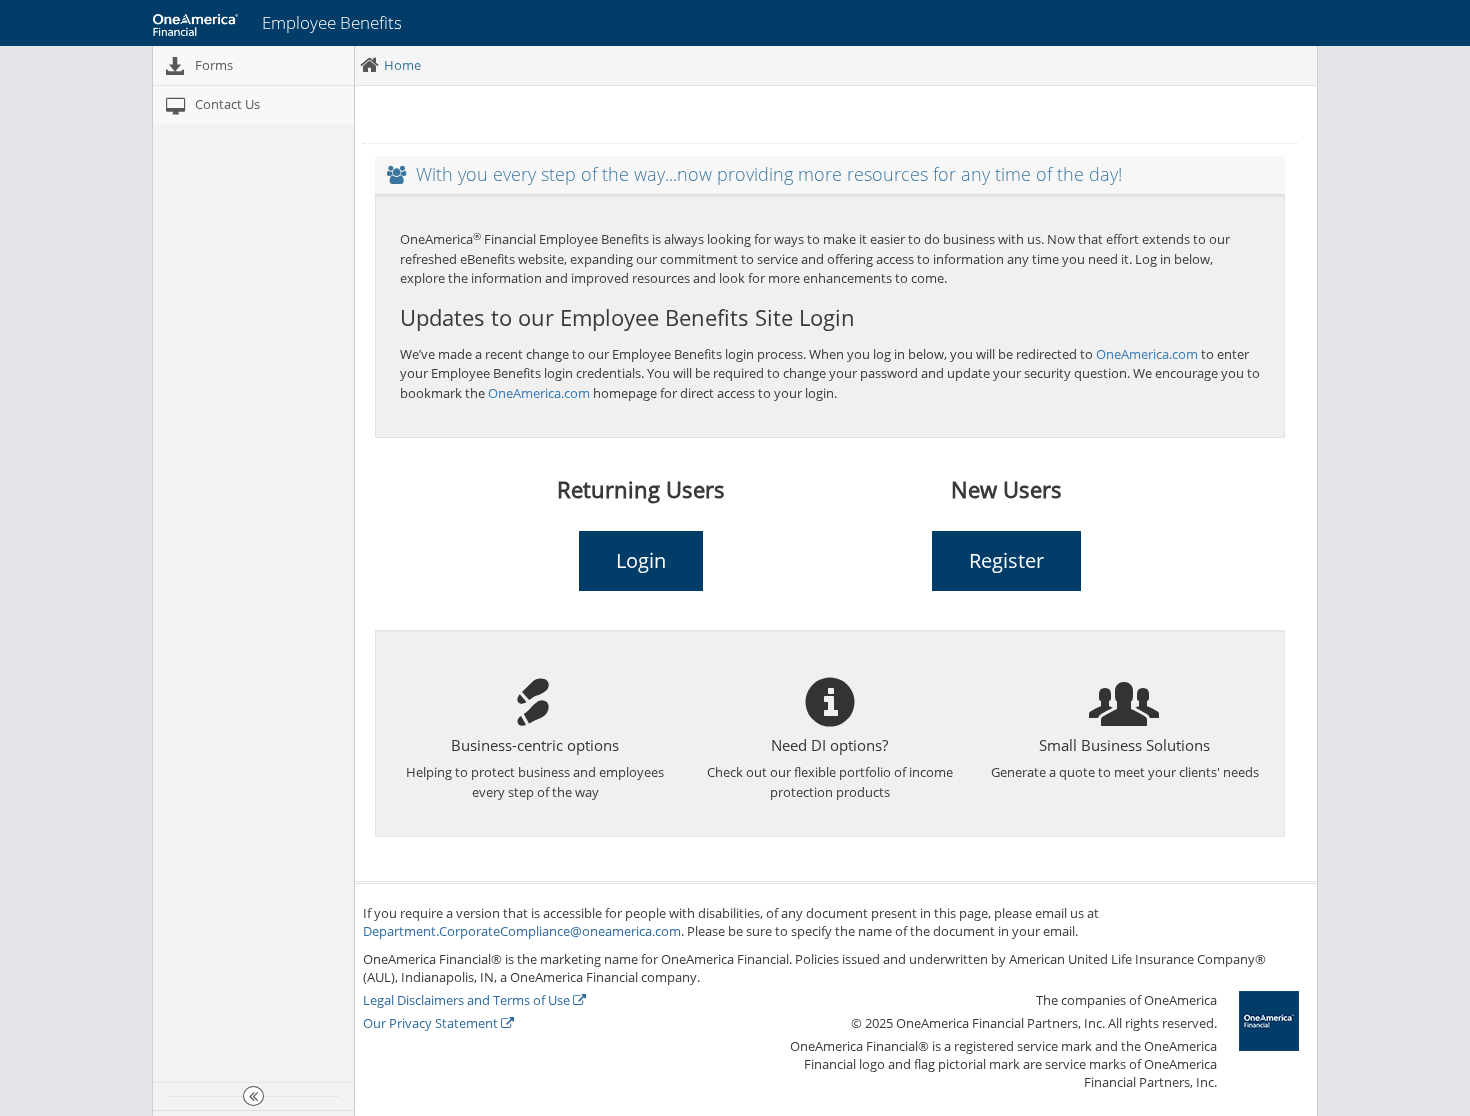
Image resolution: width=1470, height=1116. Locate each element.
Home (402, 65)
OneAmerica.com (1147, 354)
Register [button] (1006, 560)
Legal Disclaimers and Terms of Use (468, 1000)
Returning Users (641, 489)
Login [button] (641, 560)
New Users (1006, 489)
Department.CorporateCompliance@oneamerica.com (522, 931)
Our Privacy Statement (432, 1023)
